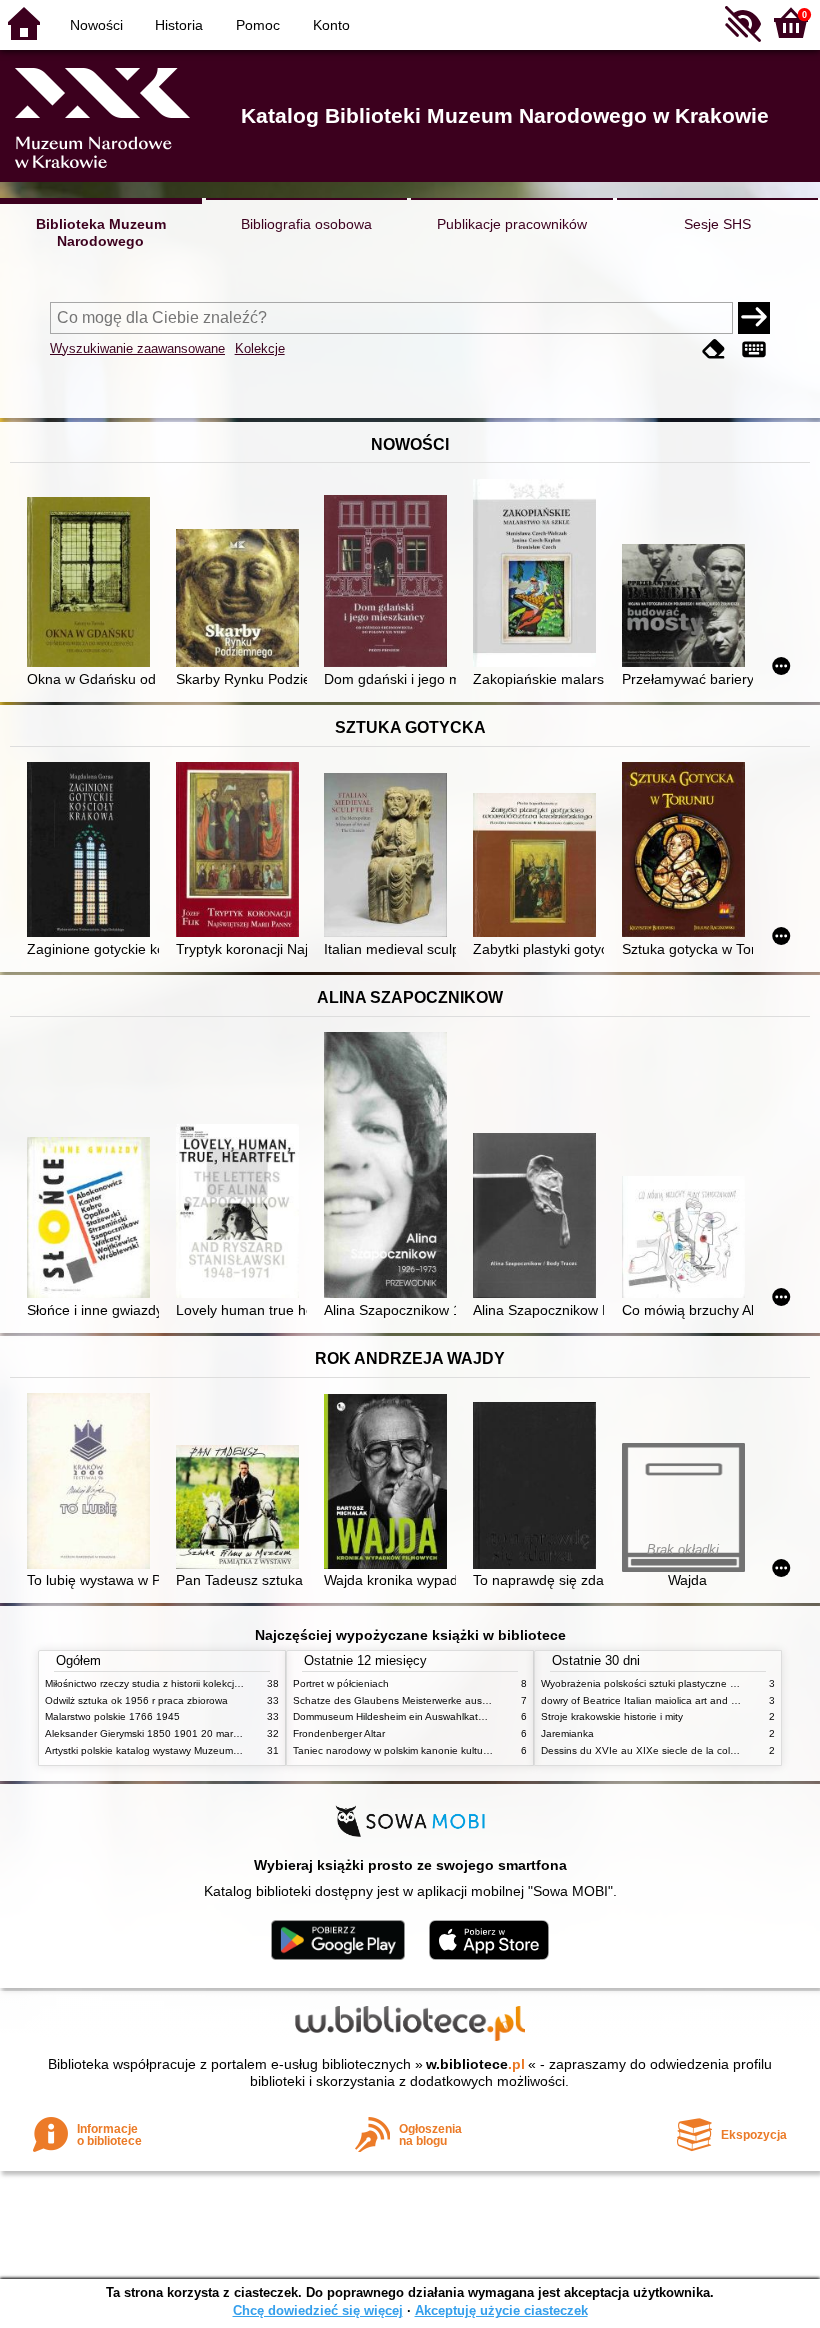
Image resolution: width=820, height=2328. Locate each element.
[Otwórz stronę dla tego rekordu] (92, 584)
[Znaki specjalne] (754, 350)
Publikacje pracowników (512, 224)
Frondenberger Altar (339, 1733)
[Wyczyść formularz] (714, 350)
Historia (179, 25)
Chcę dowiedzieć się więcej (318, 2310)
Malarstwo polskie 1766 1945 (112, 1716)
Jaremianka (567, 1733)
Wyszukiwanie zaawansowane (137, 348)
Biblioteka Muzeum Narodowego (101, 232)
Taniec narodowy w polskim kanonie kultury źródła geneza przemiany (451, 1750)
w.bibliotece (475, 2064)
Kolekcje (260, 348)
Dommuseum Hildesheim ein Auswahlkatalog (395, 1716)
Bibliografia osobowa (306, 224)
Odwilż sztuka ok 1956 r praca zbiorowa (136, 1700)
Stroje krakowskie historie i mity (612, 1716)
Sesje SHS (717, 224)
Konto (331, 25)
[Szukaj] (754, 318)
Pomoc (258, 25)
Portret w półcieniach (341, 1683)
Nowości (96, 25)
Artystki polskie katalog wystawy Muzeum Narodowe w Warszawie (195, 1750)
